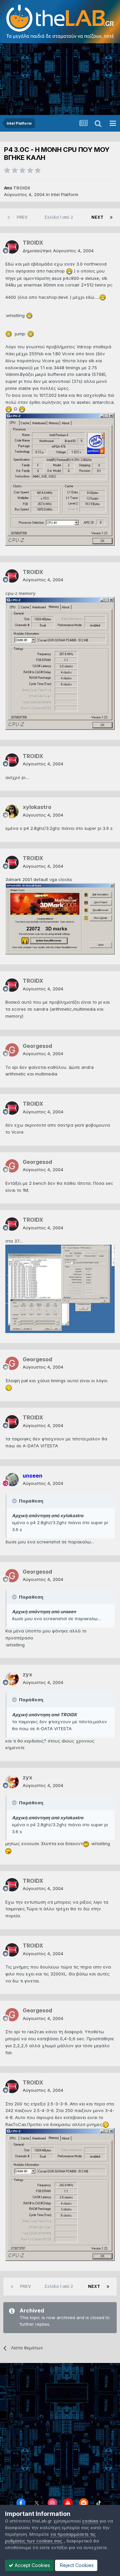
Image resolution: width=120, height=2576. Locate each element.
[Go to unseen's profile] (12, 1480)
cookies (90, 2521)
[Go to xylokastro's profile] (12, 811)
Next (97, 217)
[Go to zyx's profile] (12, 1679)
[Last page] (111, 217)
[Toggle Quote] (15, 1501)
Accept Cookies (32, 2565)
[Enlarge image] (69, 271)
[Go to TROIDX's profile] (12, 247)
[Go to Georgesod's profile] (12, 1050)
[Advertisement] (60, 80)
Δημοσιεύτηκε (58, 251)
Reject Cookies (76, 2565)
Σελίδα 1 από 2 (60, 217)
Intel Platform (65, 194)
